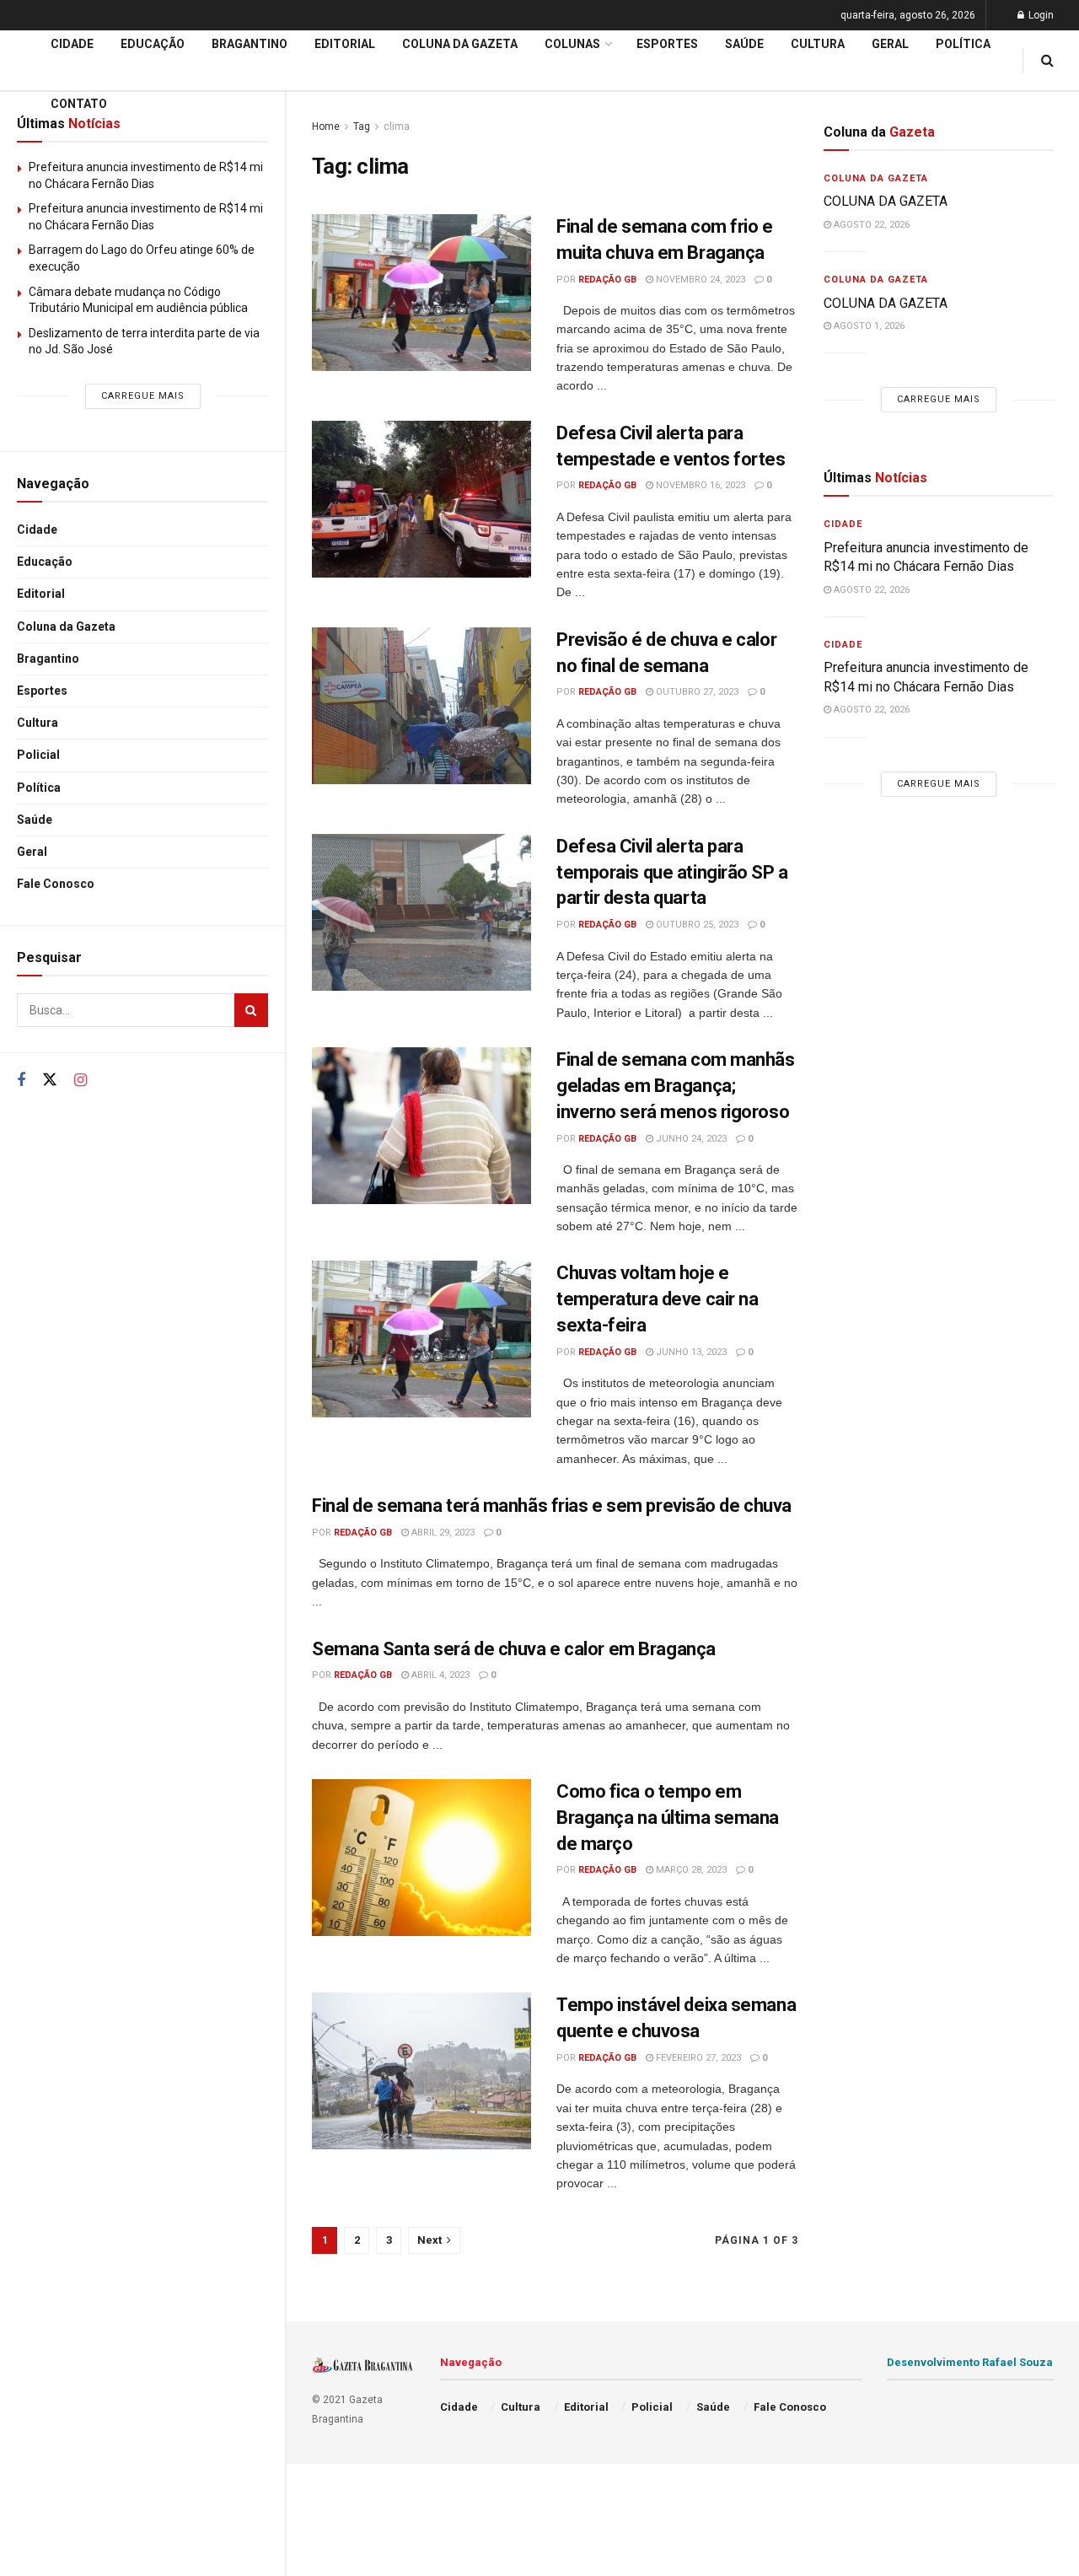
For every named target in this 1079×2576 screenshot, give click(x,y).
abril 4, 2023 (439, 1675)
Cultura (38, 723)
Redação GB (607, 280)
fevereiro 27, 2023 (697, 2058)
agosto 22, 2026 (870, 225)
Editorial (41, 594)
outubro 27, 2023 (696, 692)
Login (1040, 15)
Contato (79, 104)
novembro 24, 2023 (699, 280)
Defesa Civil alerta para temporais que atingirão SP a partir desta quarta (672, 872)
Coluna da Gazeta (66, 627)
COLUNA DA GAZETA (886, 201)
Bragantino (48, 659)
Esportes (42, 691)
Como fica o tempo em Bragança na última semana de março (668, 1818)
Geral (32, 852)
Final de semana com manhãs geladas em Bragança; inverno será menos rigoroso (676, 1086)
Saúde (35, 820)
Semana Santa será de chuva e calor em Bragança (514, 1649)
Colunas (572, 44)
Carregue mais (143, 396)
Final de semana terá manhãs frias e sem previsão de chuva (552, 1506)
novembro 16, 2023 (699, 485)
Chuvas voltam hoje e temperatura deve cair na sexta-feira (657, 1299)
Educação (45, 562)
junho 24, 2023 (690, 1139)
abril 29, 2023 (442, 1533)
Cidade (37, 530)
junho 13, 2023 (690, 1352)
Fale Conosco (56, 884)
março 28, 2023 (690, 1870)
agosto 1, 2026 (868, 326)
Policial (38, 755)
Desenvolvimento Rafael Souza (970, 2362)
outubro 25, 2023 (696, 925)
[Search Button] (251, 1010)
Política (39, 788)
